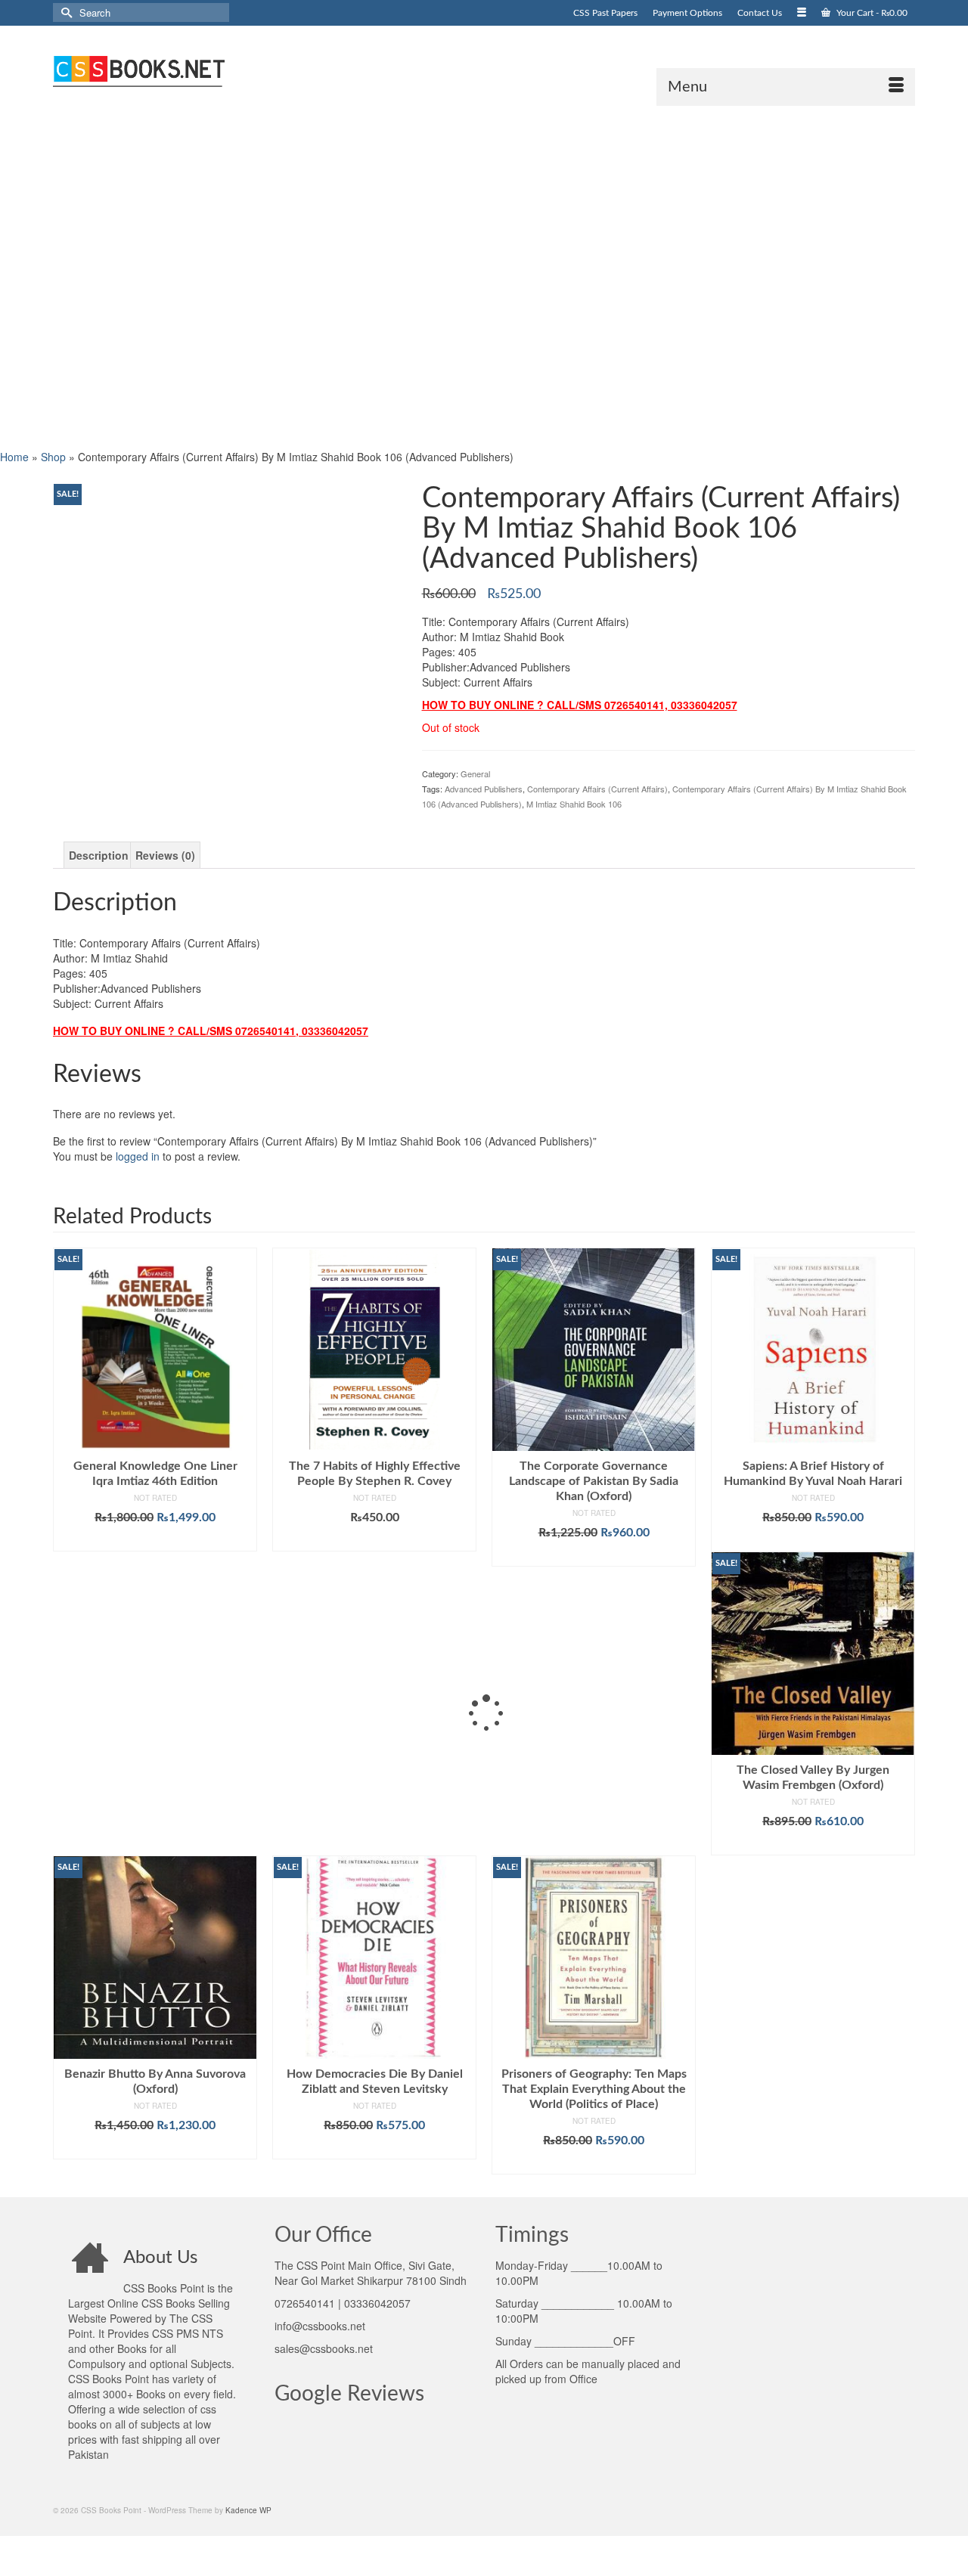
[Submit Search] (64, 12)
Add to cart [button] (155, 1540)
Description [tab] (99, 855)
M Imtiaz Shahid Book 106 (574, 804)
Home (14, 457)
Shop (53, 457)
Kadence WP (248, 2510)
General (475, 773)
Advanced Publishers (484, 789)
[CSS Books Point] (189, 70)
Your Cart (871, 13)
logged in (138, 1156)
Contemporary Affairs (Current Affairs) (597, 789)
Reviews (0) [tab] (165, 855)
